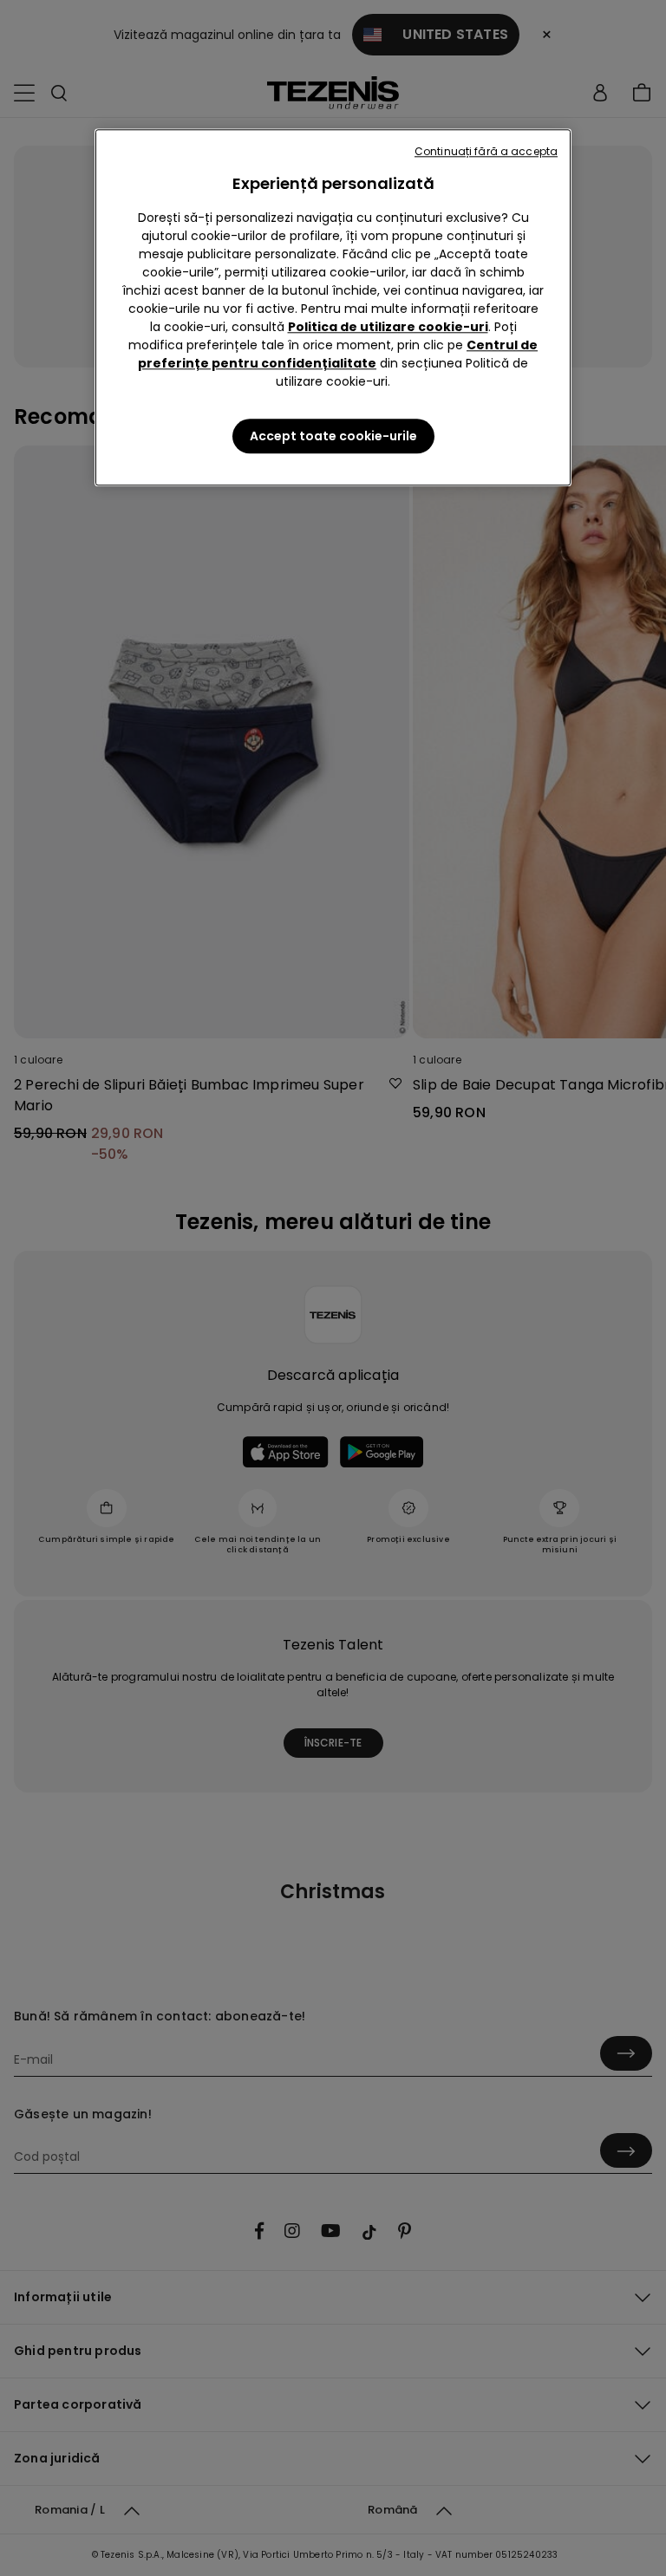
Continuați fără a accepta (486, 151)
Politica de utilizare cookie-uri (388, 327)
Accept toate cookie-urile (333, 436)
